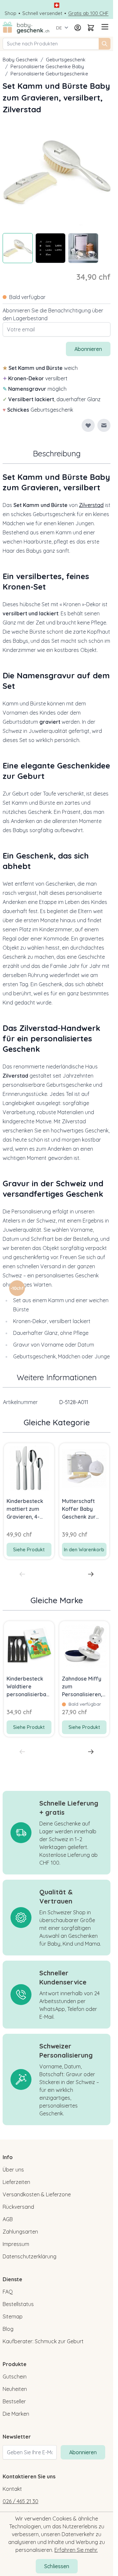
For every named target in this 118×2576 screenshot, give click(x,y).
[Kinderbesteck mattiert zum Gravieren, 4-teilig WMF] (29, 1468)
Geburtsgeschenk (66, 60)
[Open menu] (104, 27)
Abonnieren (83, 2452)
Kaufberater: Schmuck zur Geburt (43, 2341)
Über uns (13, 2170)
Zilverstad (91, 505)
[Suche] (105, 44)
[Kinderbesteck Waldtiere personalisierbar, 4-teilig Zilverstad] (29, 1646)
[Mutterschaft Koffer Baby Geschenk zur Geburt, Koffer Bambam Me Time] (84, 1468)
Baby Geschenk (20, 60)
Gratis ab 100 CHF (88, 13)
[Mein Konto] (78, 28)
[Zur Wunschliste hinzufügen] (88, 425)
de (59, 28)
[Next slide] (91, 1574)
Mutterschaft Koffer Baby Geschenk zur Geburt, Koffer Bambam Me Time (80, 1509)
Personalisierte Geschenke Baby (47, 66)
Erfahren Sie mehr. (76, 2550)
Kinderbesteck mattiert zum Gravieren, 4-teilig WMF (25, 1509)
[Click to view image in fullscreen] (57, 172)
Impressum (16, 2244)
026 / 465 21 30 (20, 2501)
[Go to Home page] (26, 28)
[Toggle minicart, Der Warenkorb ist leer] (91, 28)
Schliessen (57, 2566)
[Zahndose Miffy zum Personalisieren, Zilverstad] (84, 1646)
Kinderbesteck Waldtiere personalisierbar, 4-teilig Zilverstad (28, 1687)
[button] (17, 1288)
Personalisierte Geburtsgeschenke (49, 74)
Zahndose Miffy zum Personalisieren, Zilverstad (82, 1687)
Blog (8, 2329)
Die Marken (16, 2414)
